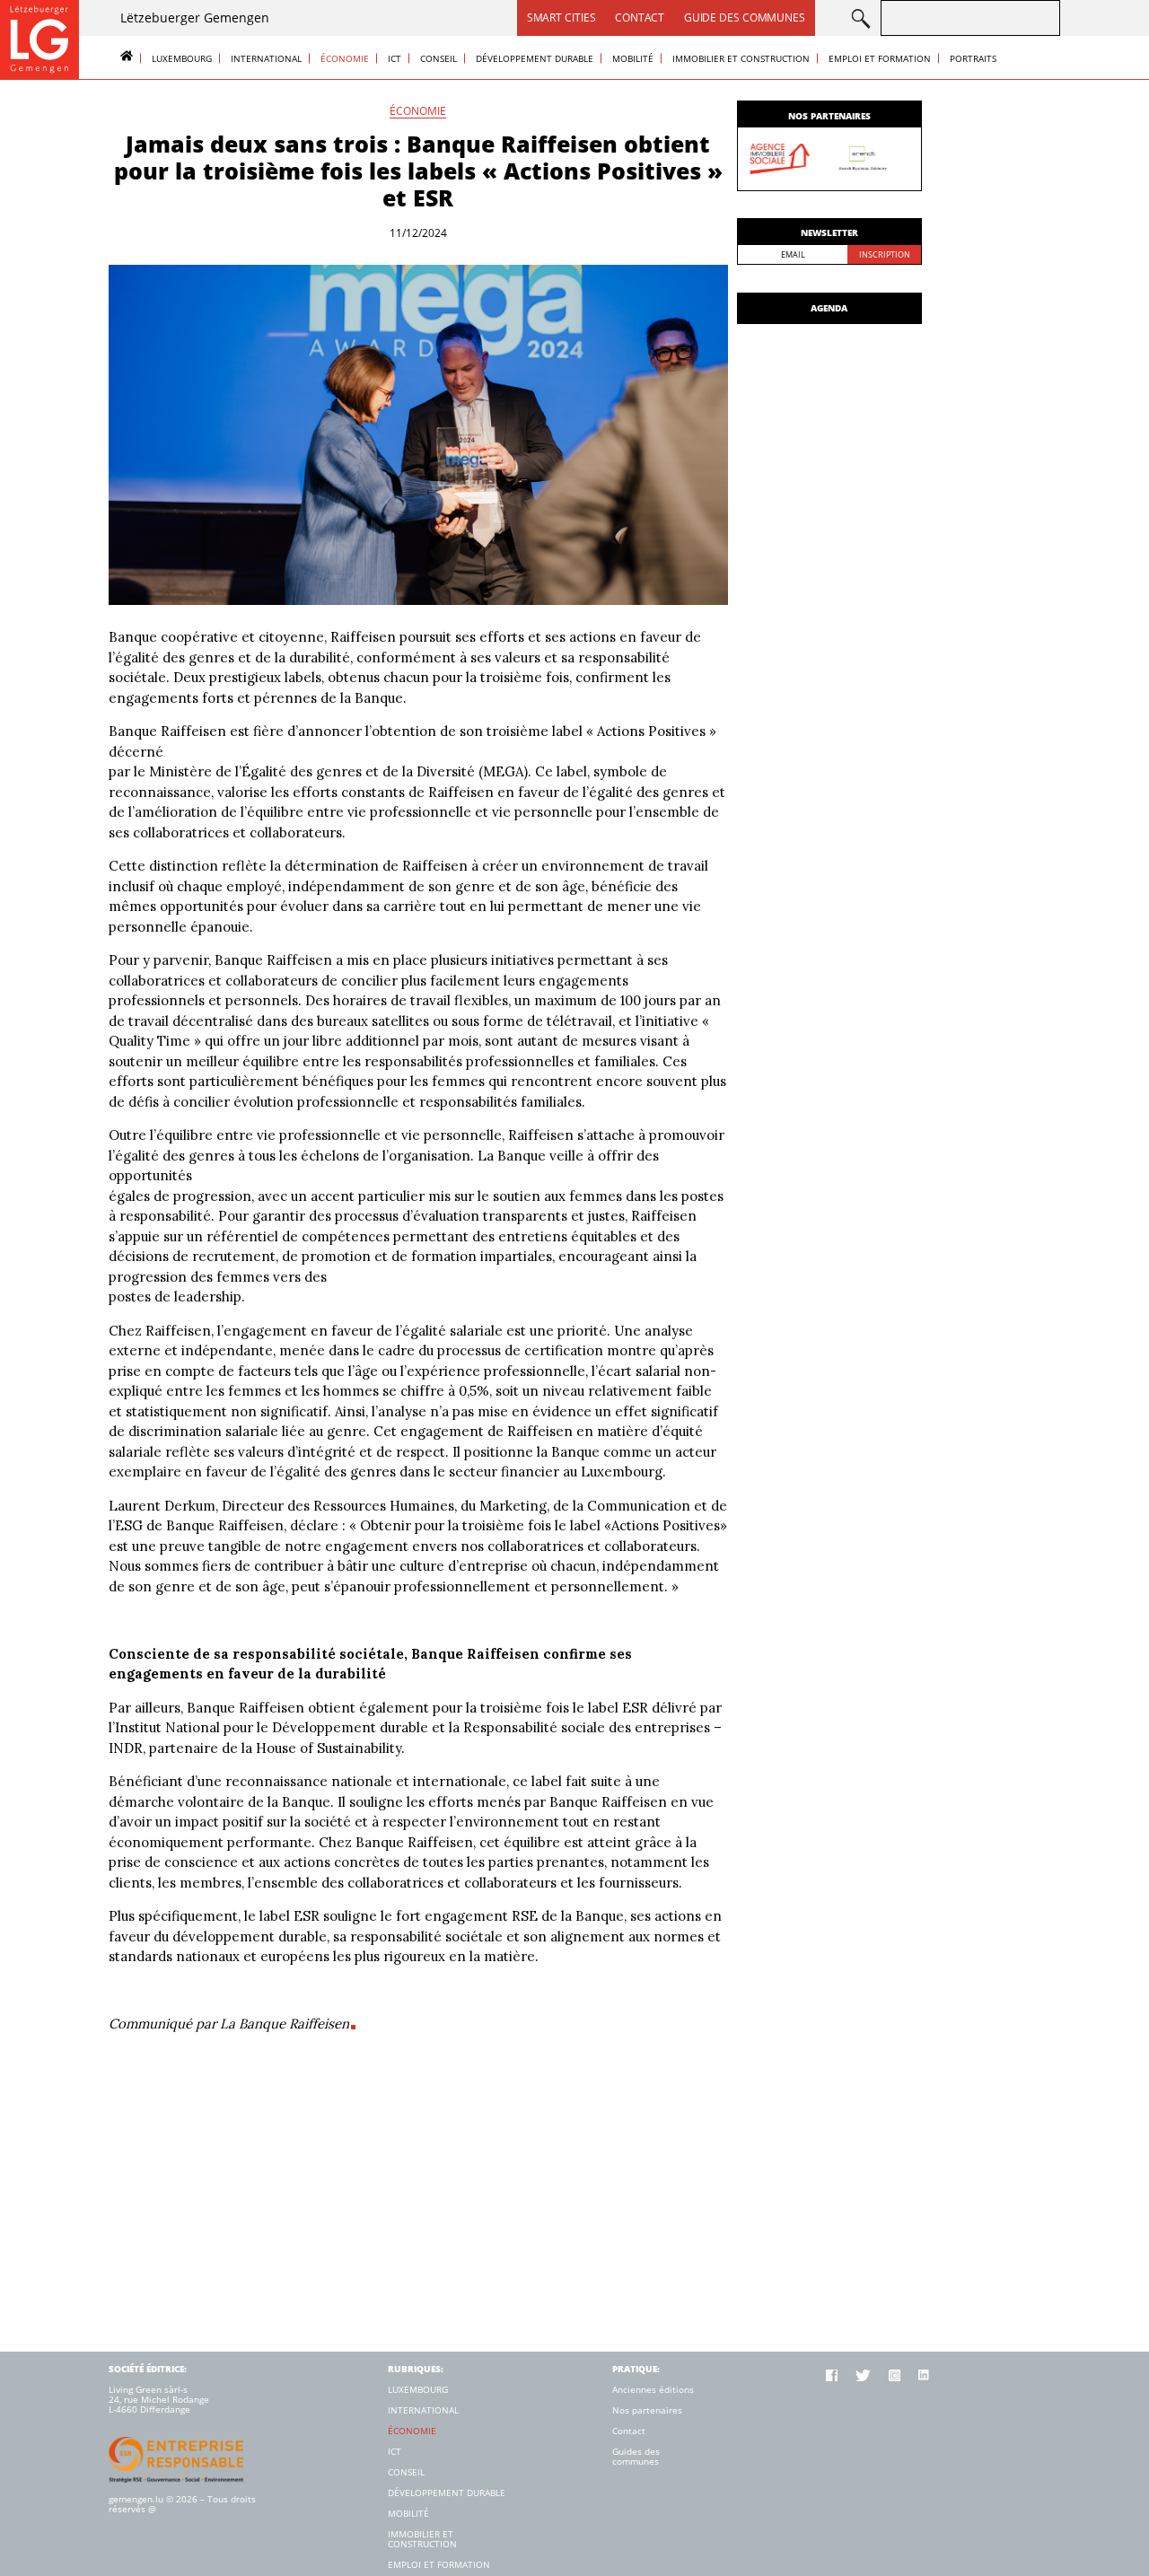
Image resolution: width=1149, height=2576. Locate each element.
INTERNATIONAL (266, 58)
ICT (395, 58)
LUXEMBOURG (182, 58)
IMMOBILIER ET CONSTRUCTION (741, 58)
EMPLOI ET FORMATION (880, 58)
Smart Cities (561, 18)
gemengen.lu (136, 2499)
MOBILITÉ (633, 58)
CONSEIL (439, 58)
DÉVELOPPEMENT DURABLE (535, 58)
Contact (639, 18)
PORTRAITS (973, 58)
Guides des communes (636, 2457)
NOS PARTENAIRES (829, 116)
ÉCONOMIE (345, 58)
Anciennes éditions (653, 2390)
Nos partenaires (647, 2410)
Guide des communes (745, 18)
